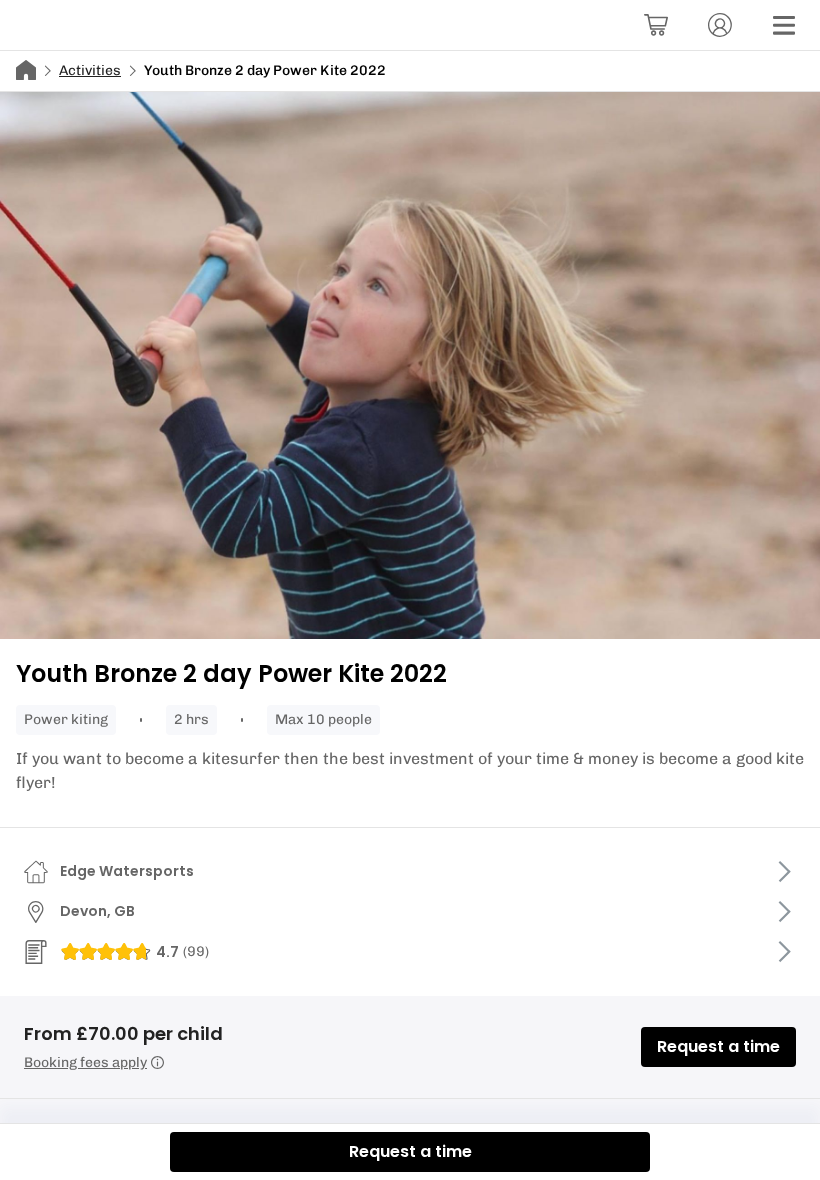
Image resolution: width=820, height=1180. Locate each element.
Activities (90, 70)
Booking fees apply (85, 1062)
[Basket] (656, 25)
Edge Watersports (127, 871)
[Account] (720, 25)
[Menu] (784, 25)
